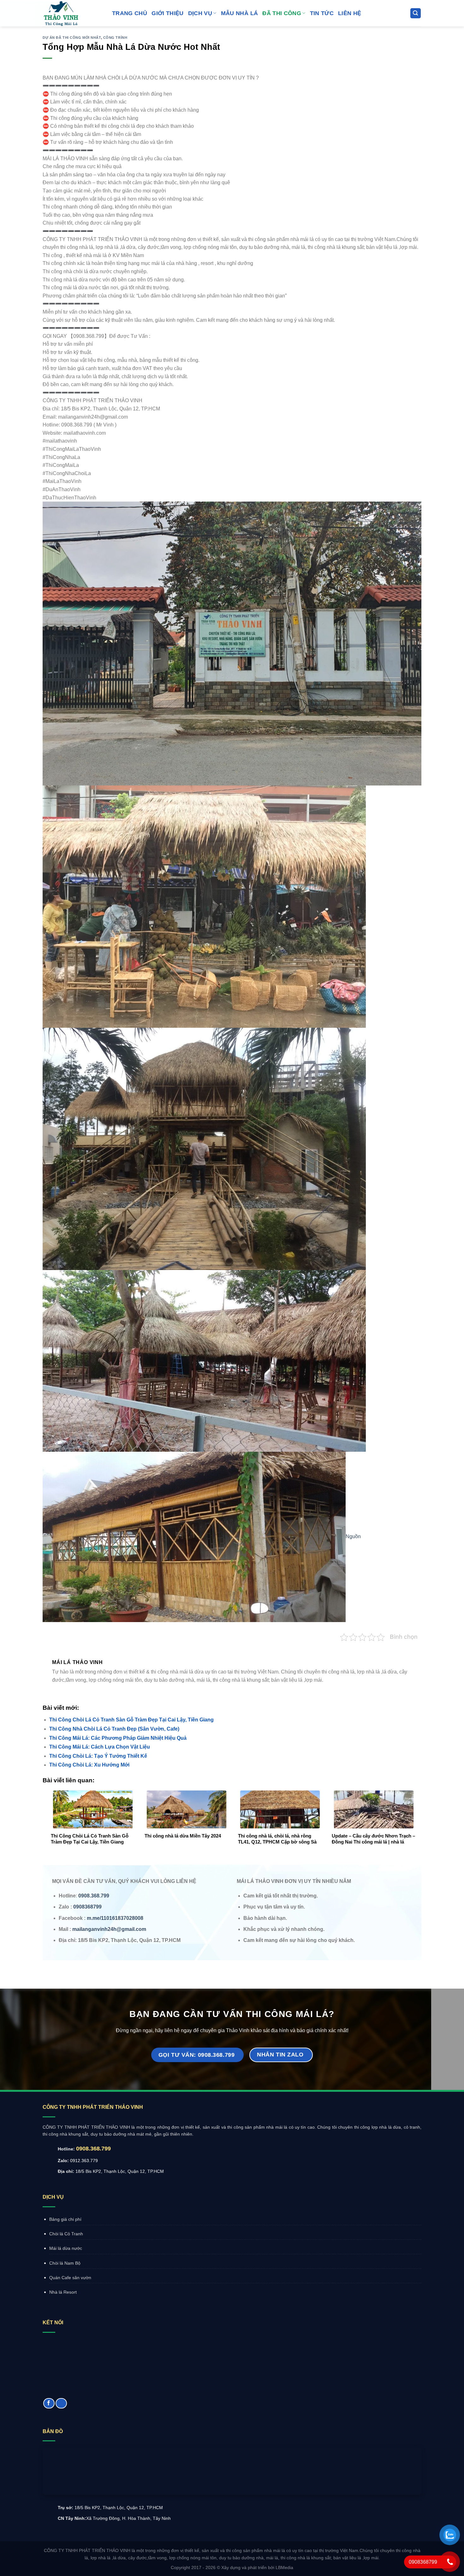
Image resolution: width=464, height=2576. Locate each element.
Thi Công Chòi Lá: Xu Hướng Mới (89, 1765)
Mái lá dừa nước (66, 2248)
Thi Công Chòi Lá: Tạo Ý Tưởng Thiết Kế (98, 1756)
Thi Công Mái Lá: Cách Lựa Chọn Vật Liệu (100, 1747)
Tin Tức (322, 13)
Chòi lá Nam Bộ (65, 2263)
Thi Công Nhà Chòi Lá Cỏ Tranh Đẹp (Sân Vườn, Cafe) (114, 1729)
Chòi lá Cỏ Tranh (66, 2234)
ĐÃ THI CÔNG (282, 13)
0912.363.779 (84, 2161)
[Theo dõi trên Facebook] (49, 2403)
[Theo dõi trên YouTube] (61, 2403)
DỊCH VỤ (200, 13)
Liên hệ (350, 13)
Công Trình (115, 38)
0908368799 (87, 1907)
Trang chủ (130, 13)
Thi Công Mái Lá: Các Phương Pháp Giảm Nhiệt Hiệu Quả (118, 1738)
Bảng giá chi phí (65, 2219)
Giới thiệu (168, 13)
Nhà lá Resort (63, 2292)
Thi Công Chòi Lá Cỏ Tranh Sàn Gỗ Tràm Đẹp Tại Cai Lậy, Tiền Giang (131, 1720)
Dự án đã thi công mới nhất (72, 38)
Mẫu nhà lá (240, 13)
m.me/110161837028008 (115, 1918)
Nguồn (353, 1536)
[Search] (416, 13)
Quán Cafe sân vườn (70, 2278)
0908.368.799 (93, 2149)
